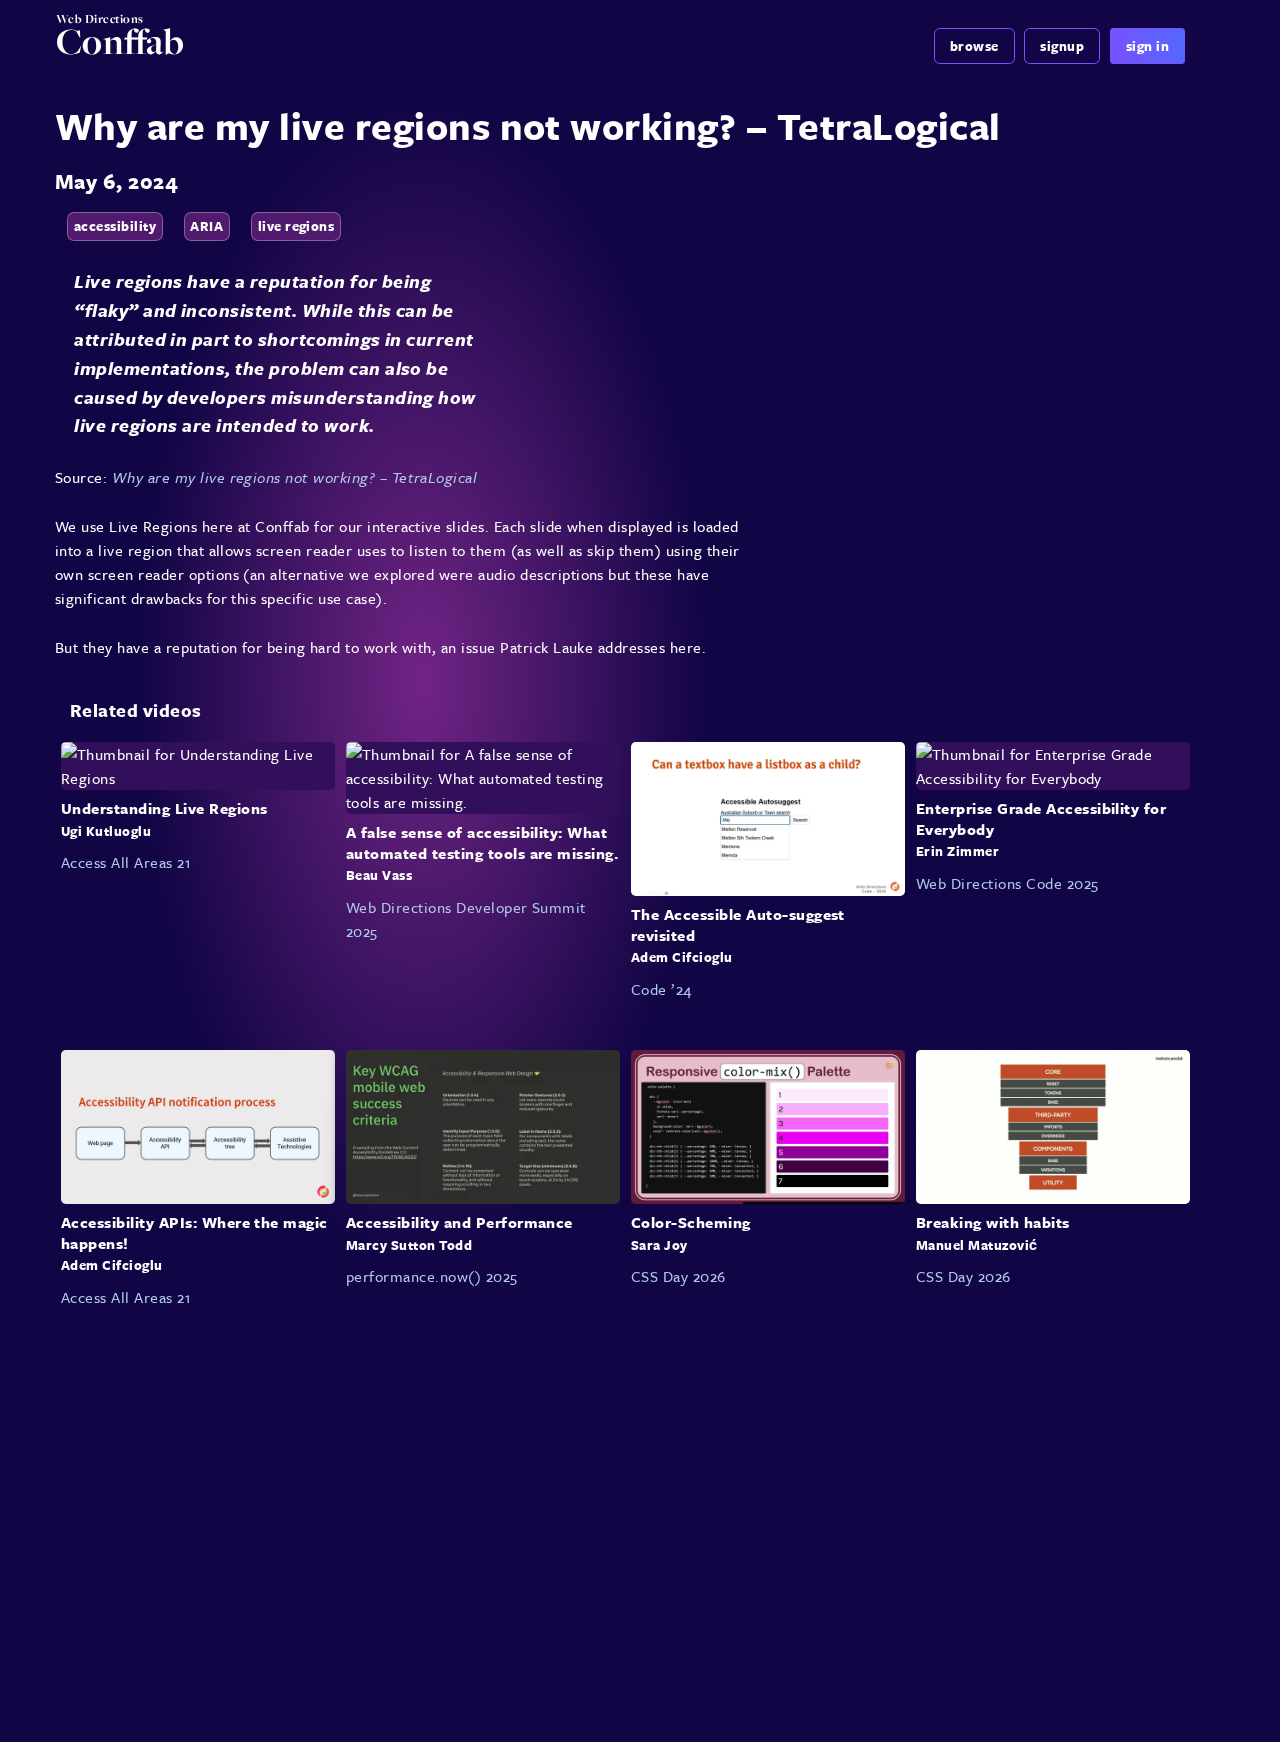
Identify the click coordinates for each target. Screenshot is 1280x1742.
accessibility (115, 226)
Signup (1062, 46)
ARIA (206, 226)
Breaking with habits (993, 1222)
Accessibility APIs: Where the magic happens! (194, 1232)
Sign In (1147, 46)
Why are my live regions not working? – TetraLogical (294, 477)
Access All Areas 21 (125, 862)
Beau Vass (379, 875)
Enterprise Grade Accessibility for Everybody (1041, 818)
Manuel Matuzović (977, 1244)
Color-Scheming (691, 1222)
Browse (974, 46)
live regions (296, 226)
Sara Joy (659, 1244)
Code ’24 (661, 989)
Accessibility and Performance (459, 1222)
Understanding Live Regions (164, 808)
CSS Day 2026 (678, 1276)
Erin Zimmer (957, 851)
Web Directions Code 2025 (1007, 883)
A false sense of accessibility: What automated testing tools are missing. (482, 842)
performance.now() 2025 (432, 1276)
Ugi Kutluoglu (106, 830)
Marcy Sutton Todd (409, 1244)
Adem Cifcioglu (682, 957)
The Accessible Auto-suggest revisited (738, 924)
